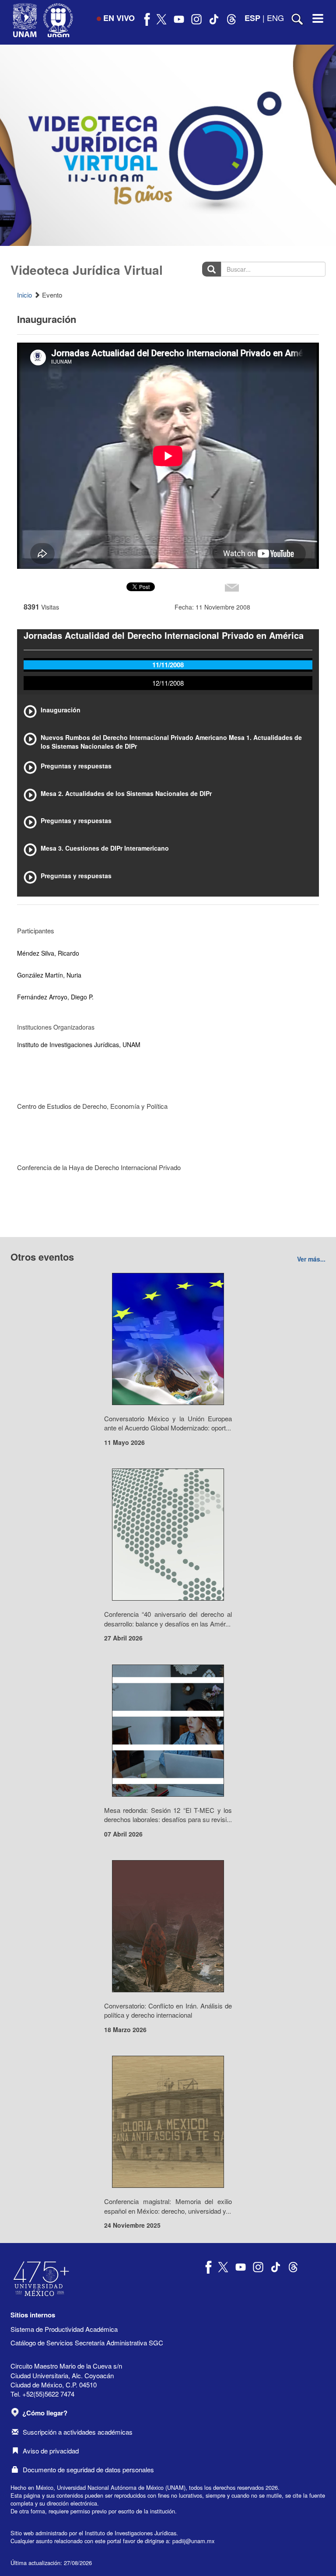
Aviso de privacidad (51, 2451)
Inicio (24, 295)
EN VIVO (119, 18)
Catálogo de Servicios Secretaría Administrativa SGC (87, 2343)
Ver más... (311, 1259)
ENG (275, 18)
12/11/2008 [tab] (168, 683)
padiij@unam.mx (193, 2541)
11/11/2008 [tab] (168, 665)
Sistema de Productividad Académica (64, 2329)
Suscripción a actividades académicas (78, 2432)
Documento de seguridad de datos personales (88, 2469)
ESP (252, 18)
